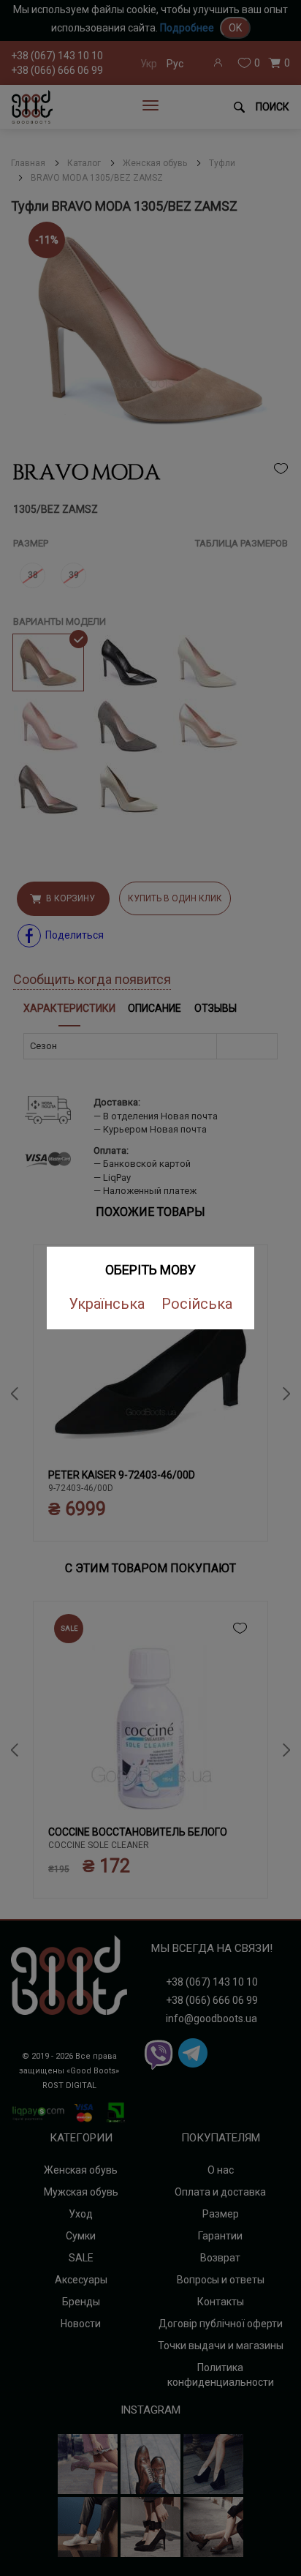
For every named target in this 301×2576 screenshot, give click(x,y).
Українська (107, 1304)
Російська (197, 1304)
